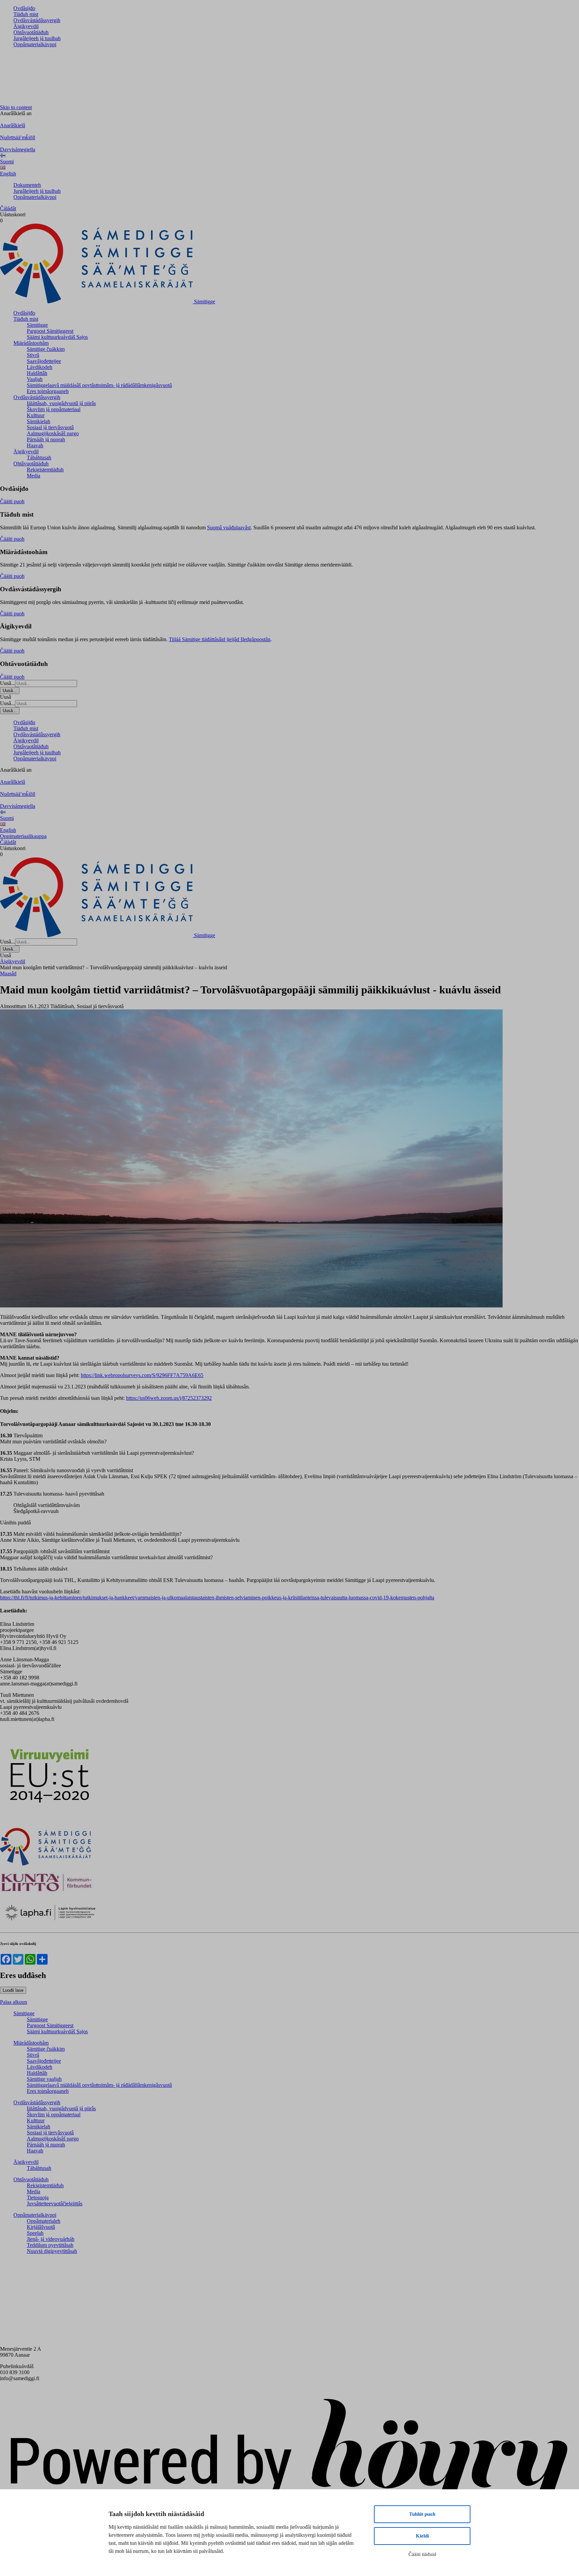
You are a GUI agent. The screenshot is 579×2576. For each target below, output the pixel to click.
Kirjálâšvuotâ (41, 2227)
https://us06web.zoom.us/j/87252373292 (169, 1398)
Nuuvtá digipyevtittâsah (52, 2251)
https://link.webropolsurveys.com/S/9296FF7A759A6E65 (142, 1375)
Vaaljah (35, 379)
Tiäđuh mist (26, 14)
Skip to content (16, 107)
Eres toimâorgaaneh (48, 391)
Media (34, 476)
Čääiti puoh (12, 501)
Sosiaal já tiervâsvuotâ (50, 427)
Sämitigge (37, 325)
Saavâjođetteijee (44, 361)
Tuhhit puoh (422, 2514)
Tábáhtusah (39, 458)
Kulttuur (36, 415)
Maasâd (8, 973)
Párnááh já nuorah (46, 439)
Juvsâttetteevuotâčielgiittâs (55, 2204)
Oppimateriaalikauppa (23, 836)
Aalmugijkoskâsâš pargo (53, 433)
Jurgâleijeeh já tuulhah (37, 38)
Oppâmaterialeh (44, 2221)
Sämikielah (39, 421)
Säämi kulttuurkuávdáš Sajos (57, 337)
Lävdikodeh (40, 367)
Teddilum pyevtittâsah (50, 2245)
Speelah (35, 2233)
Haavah (35, 445)
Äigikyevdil (26, 26)
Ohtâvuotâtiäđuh (31, 32)
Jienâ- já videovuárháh (51, 2239)
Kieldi (422, 2536)
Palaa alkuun (14, 2002)
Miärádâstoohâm (31, 343)
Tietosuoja (38, 2198)
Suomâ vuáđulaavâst (229, 527)
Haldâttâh (37, 373)
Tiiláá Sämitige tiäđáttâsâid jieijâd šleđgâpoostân (220, 639)
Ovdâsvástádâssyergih (37, 20)
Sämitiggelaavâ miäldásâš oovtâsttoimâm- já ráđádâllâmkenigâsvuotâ (99, 385)
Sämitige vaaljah (44, 2079)
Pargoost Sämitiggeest (50, 331)
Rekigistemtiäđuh (45, 470)
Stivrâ (33, 355)
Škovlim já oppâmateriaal (54, 409)
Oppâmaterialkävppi (35, 44)
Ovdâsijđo (24, 8)
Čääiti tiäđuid (422, 2554)
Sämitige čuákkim (46, 349)
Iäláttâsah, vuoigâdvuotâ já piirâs (61, 403)
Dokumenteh (27, 185)
